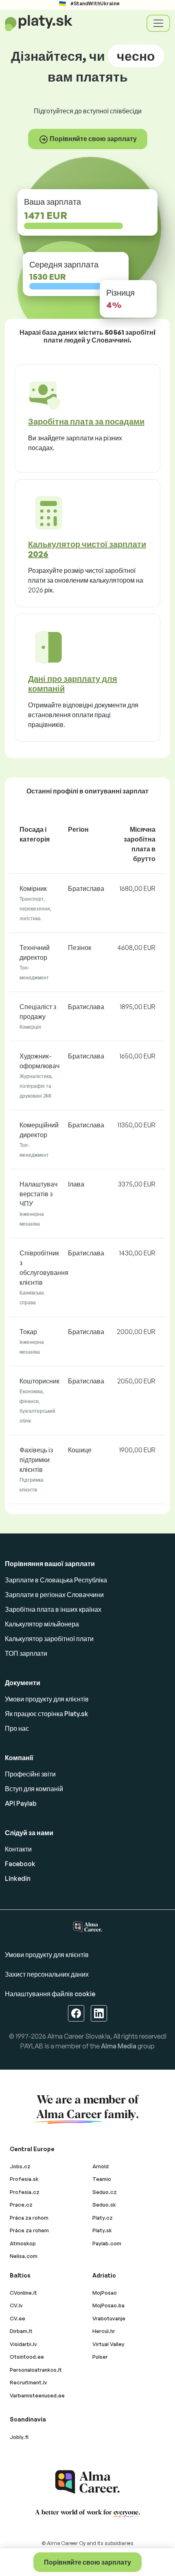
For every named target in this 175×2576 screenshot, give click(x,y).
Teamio (102, 2179)
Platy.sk (102, 2230)
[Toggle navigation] (158, 23)
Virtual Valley (108, 2344)
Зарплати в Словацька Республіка (56, 1580)
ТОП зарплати (26, 1653)
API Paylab (21, 1803)
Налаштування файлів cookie (50, 1994)
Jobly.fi (19, 2437)
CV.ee (17, 2318)
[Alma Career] (87, 2482)
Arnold (101, 2166)
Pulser (100, 2357)
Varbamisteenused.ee (37, 2395)
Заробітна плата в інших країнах (53, 1609)
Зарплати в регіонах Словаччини (54, 1595)
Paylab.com (107, 2243)
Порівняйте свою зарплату (87, 2562)
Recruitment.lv (28, 2382)
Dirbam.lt (21, 2331)
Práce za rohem (29, 2230)
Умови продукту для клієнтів (47, 1699)
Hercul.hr (104, 2331)
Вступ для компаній (34, 1789)
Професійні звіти (30, 1774)
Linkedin (18, 1878)
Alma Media (119, 2046)
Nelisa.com (24, 2256)
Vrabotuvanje (109, 2318)
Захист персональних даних (47, 1974)
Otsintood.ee (27, 2357)
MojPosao (105, 2293)
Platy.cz (103, 2218)
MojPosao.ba (108, 2305)
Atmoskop (23, 2243)
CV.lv (16, 2305)
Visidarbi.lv (23, 2344)
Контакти (18, 1849)
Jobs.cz (20, 2166)
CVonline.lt (23, 2293)
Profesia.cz (25, 2192)
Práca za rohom (29, 2218)
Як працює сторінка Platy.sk (47, 1714)
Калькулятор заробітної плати (49, 1639)
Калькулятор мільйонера (42, 1624)
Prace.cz (21, 2205)
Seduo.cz (105, 2192)
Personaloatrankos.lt (36, 2370)
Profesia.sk (24, 2179)
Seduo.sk (104, 2205)
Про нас (17, 1728)
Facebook (20, 1864)
